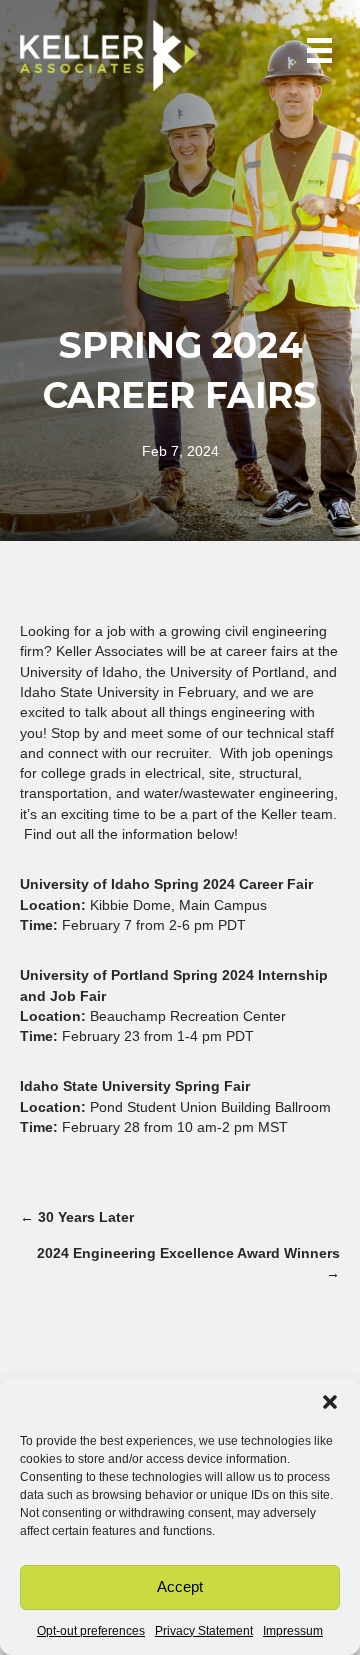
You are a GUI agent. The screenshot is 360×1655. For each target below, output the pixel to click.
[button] (330, 1402)
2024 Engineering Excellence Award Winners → (188, 1263)
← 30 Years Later (77, 1217)
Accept (180, 1586)
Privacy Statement (204, 1631)
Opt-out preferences (91, 1631)
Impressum (293, 1631)
